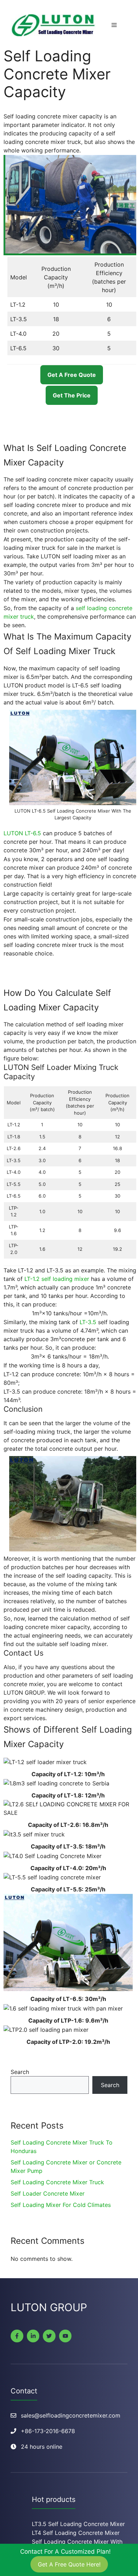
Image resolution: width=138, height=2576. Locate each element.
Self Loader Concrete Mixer (48, 2193)
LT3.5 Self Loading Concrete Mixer (78, 2524)
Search (20, 2072)
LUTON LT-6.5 (22, 833)
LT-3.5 (88, 1322)
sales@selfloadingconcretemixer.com (71, 2415)
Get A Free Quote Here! (69, 2564)
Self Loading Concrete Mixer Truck (57, 2182)
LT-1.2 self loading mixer (57, 1279)
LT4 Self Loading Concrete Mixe (75, 2533)
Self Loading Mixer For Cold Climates (61, 2205)
